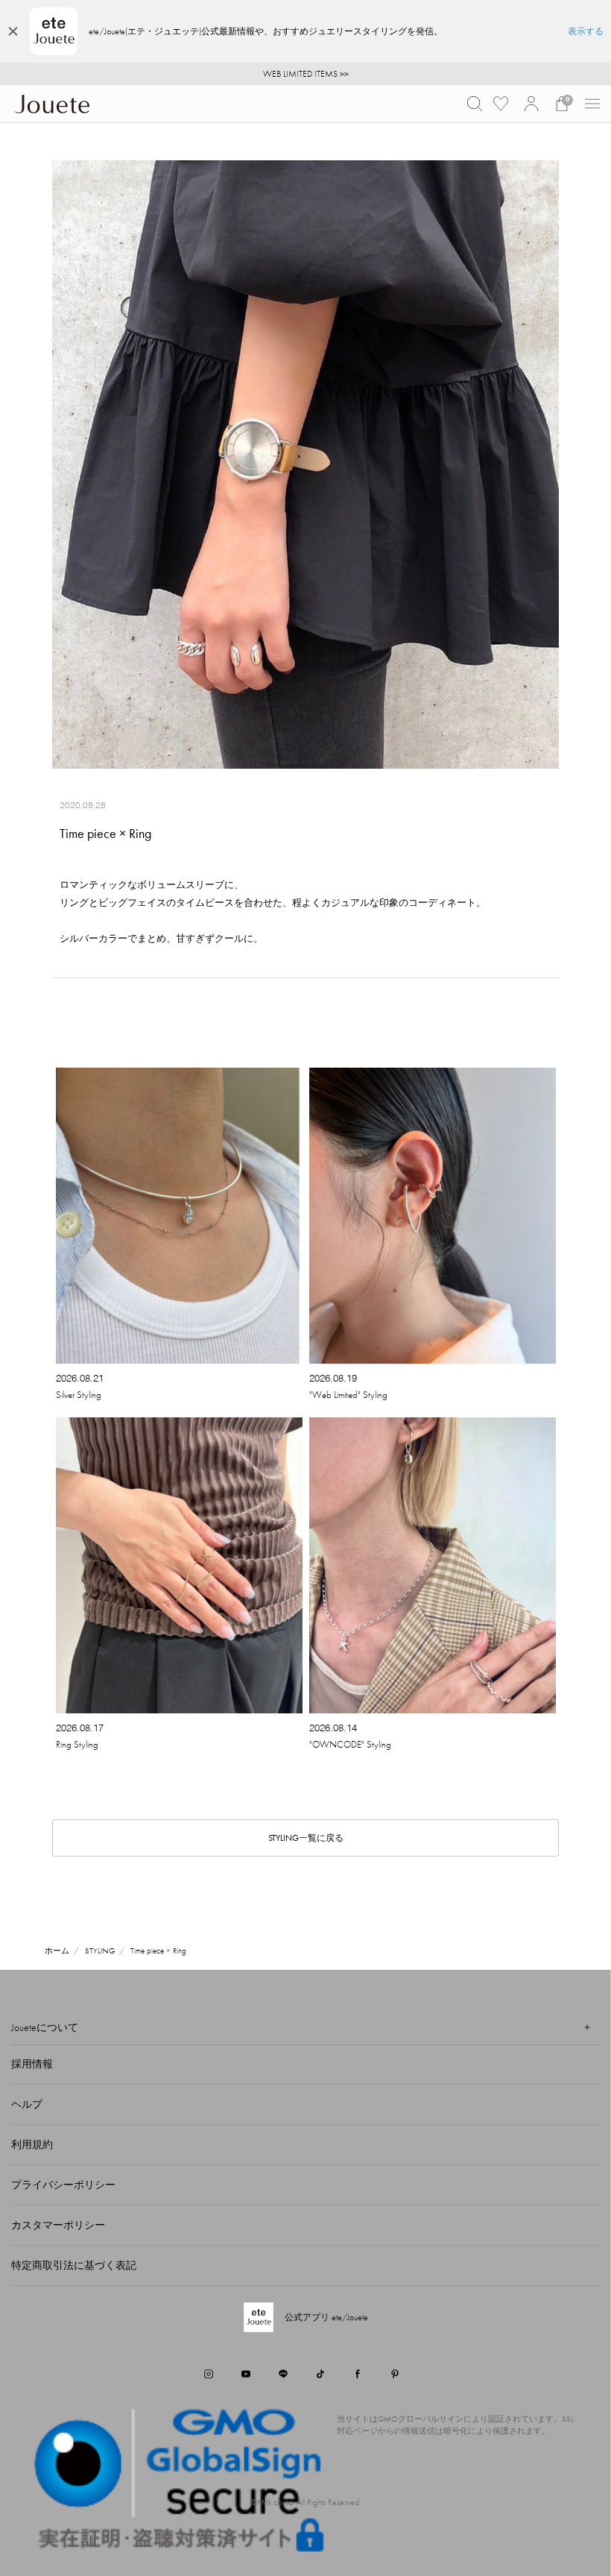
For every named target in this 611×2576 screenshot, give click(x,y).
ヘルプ (27, 2104)
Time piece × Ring (158, 1950)
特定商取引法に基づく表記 (74, 2265)
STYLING (100, 1950)
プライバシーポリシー (63, 2185)
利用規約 (32, 2144)
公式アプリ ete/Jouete (326, 2317)
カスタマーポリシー (58, 2225)
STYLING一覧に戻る (306, 1838)
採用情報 (32, 2064)
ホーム (57, 1950)
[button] (475, 104)
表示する (586, 31)
